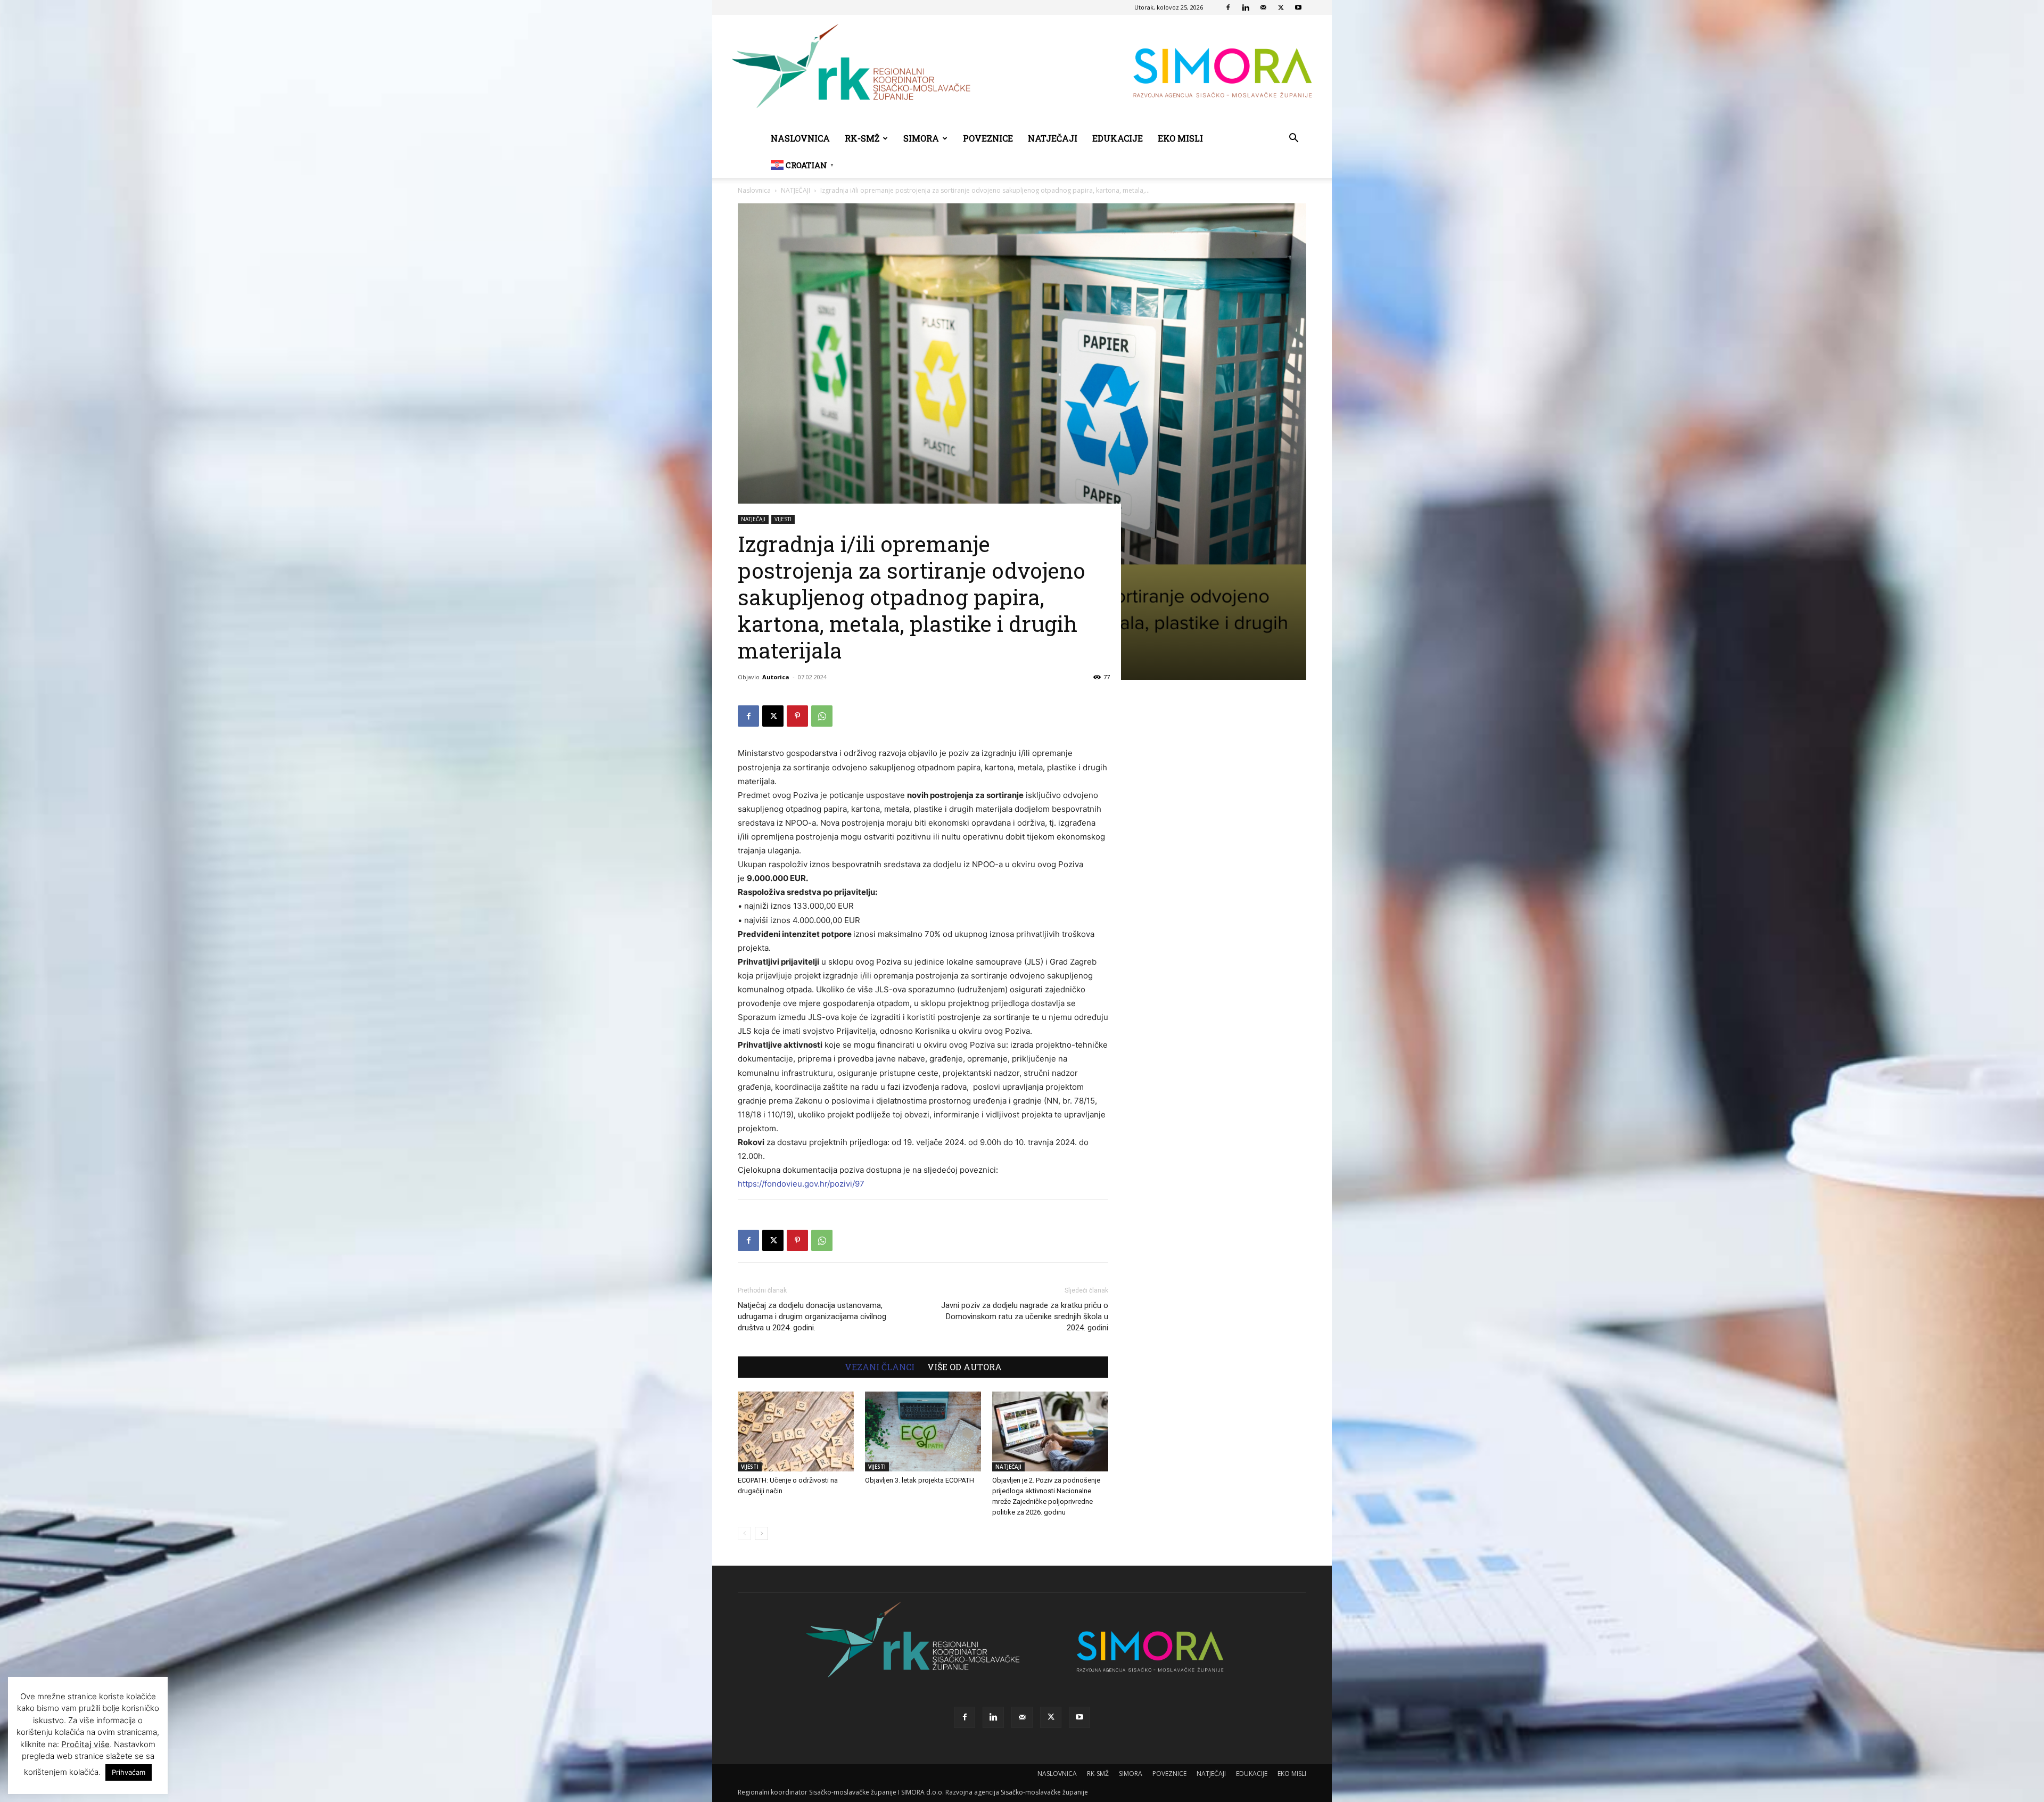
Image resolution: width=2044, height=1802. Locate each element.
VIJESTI (783, 519)
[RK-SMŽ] (1022, 70)
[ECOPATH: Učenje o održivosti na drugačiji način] (796, 1431)
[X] (1281, 7)
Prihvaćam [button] (129, 1772)
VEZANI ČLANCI (880, 1367)
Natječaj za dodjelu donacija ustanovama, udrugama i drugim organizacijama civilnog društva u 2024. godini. (812, 1316)
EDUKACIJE (1118, 138)
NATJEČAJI (1053, 138)
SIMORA (921, 138)
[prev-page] (744, 1533)
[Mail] (1263, 7)
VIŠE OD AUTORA (965, 1367)
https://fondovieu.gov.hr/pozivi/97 (801, 1184)
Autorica (776, 677)
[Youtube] (1298, 7)
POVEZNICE (988, 138)
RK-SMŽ (862, 138)
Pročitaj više (85, 1744)
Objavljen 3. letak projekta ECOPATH (920, 1480)
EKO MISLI (1180, 138)
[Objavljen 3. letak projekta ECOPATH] (923, 1431)
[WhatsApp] (822, 716)
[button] (1293, 139)
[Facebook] (1228, 7)
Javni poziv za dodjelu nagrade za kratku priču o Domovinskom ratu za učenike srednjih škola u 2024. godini (1025, 1316)
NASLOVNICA (800, 138)
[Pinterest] (797, 716)
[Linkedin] (1246, 7)
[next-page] (761, 1533)
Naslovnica (754, 190)
